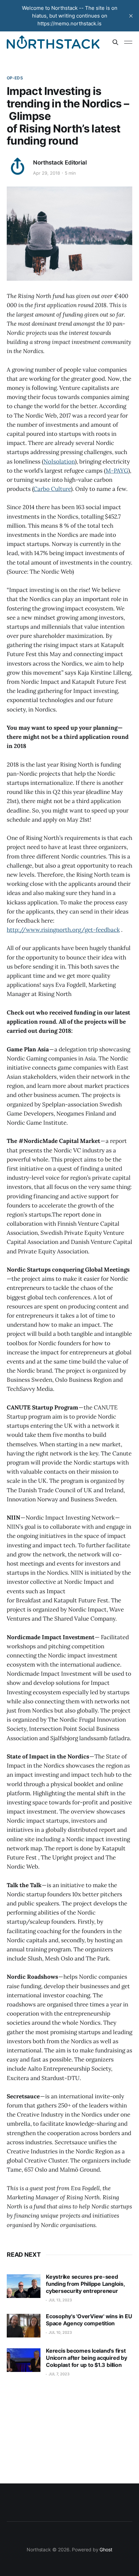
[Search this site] (115, 42)
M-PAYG (117, 471)
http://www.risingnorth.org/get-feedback (63, 930)
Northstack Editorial (60, 162)
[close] (131, 16)
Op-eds (15, 78)
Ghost (106, 2549)
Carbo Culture (52, 489)
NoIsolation (59, 461)
